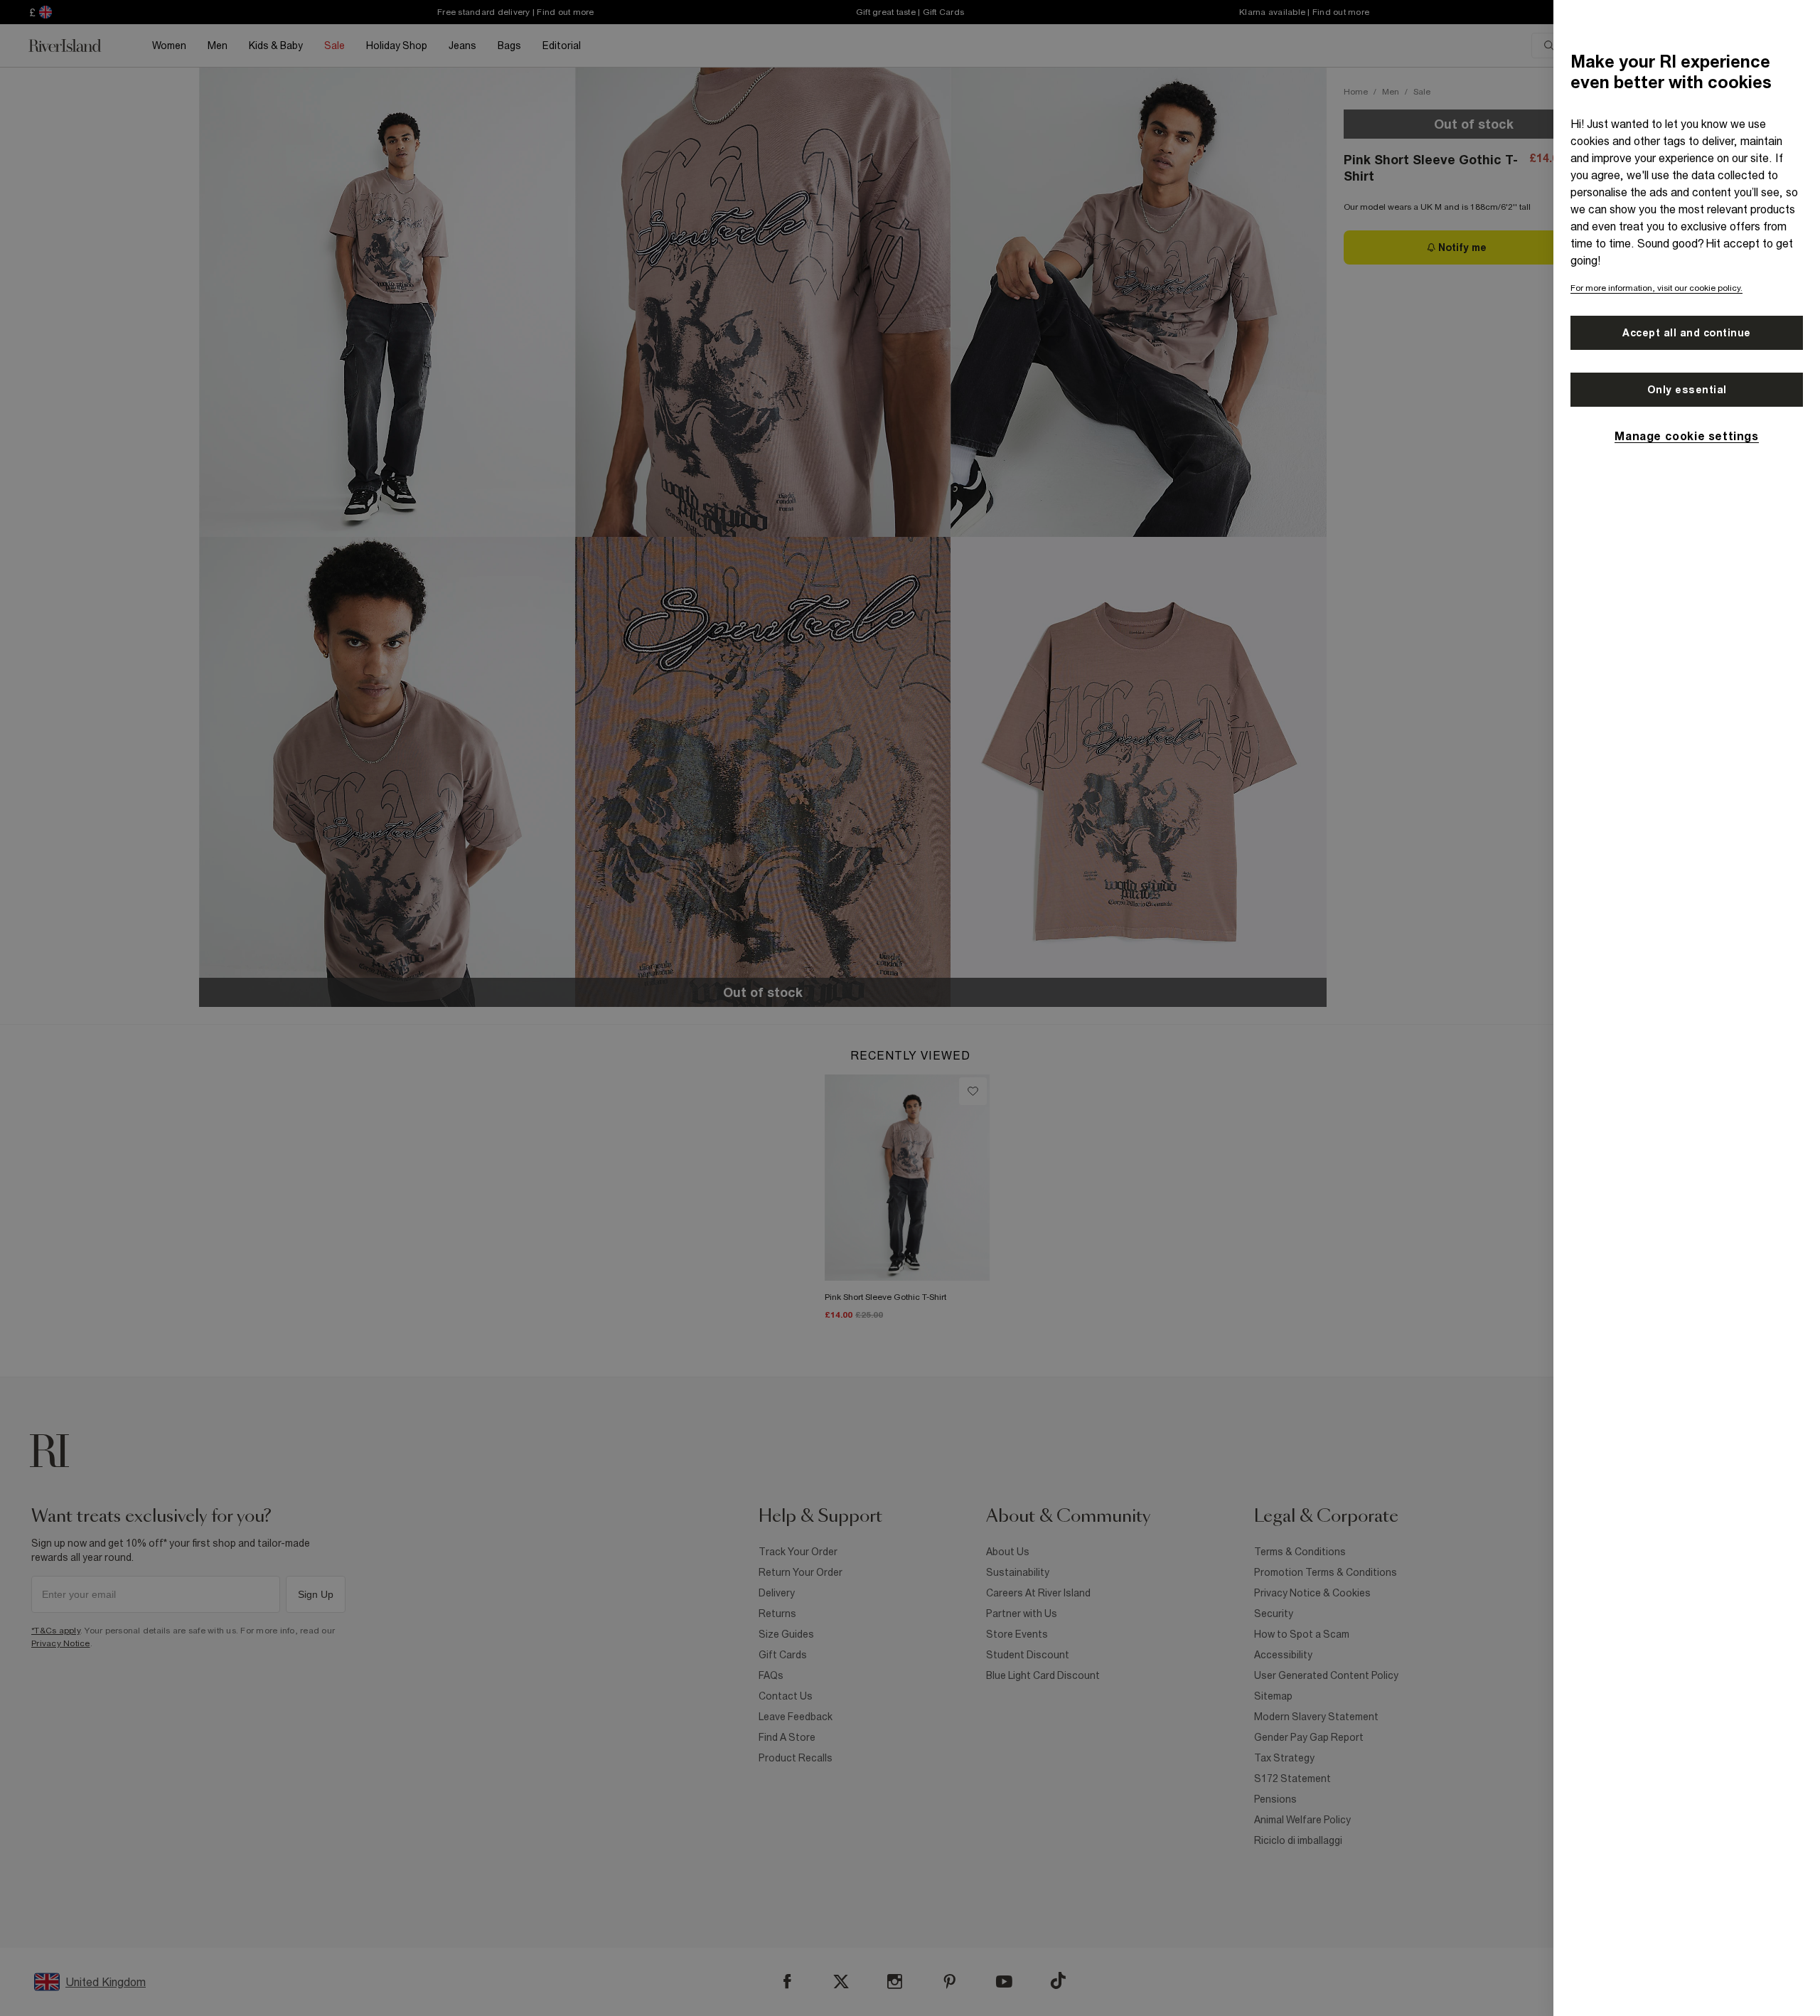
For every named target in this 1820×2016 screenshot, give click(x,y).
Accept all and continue (1687, 333)
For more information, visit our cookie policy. (1656, 288)
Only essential (1687, 390)
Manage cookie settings (1686, 436)
